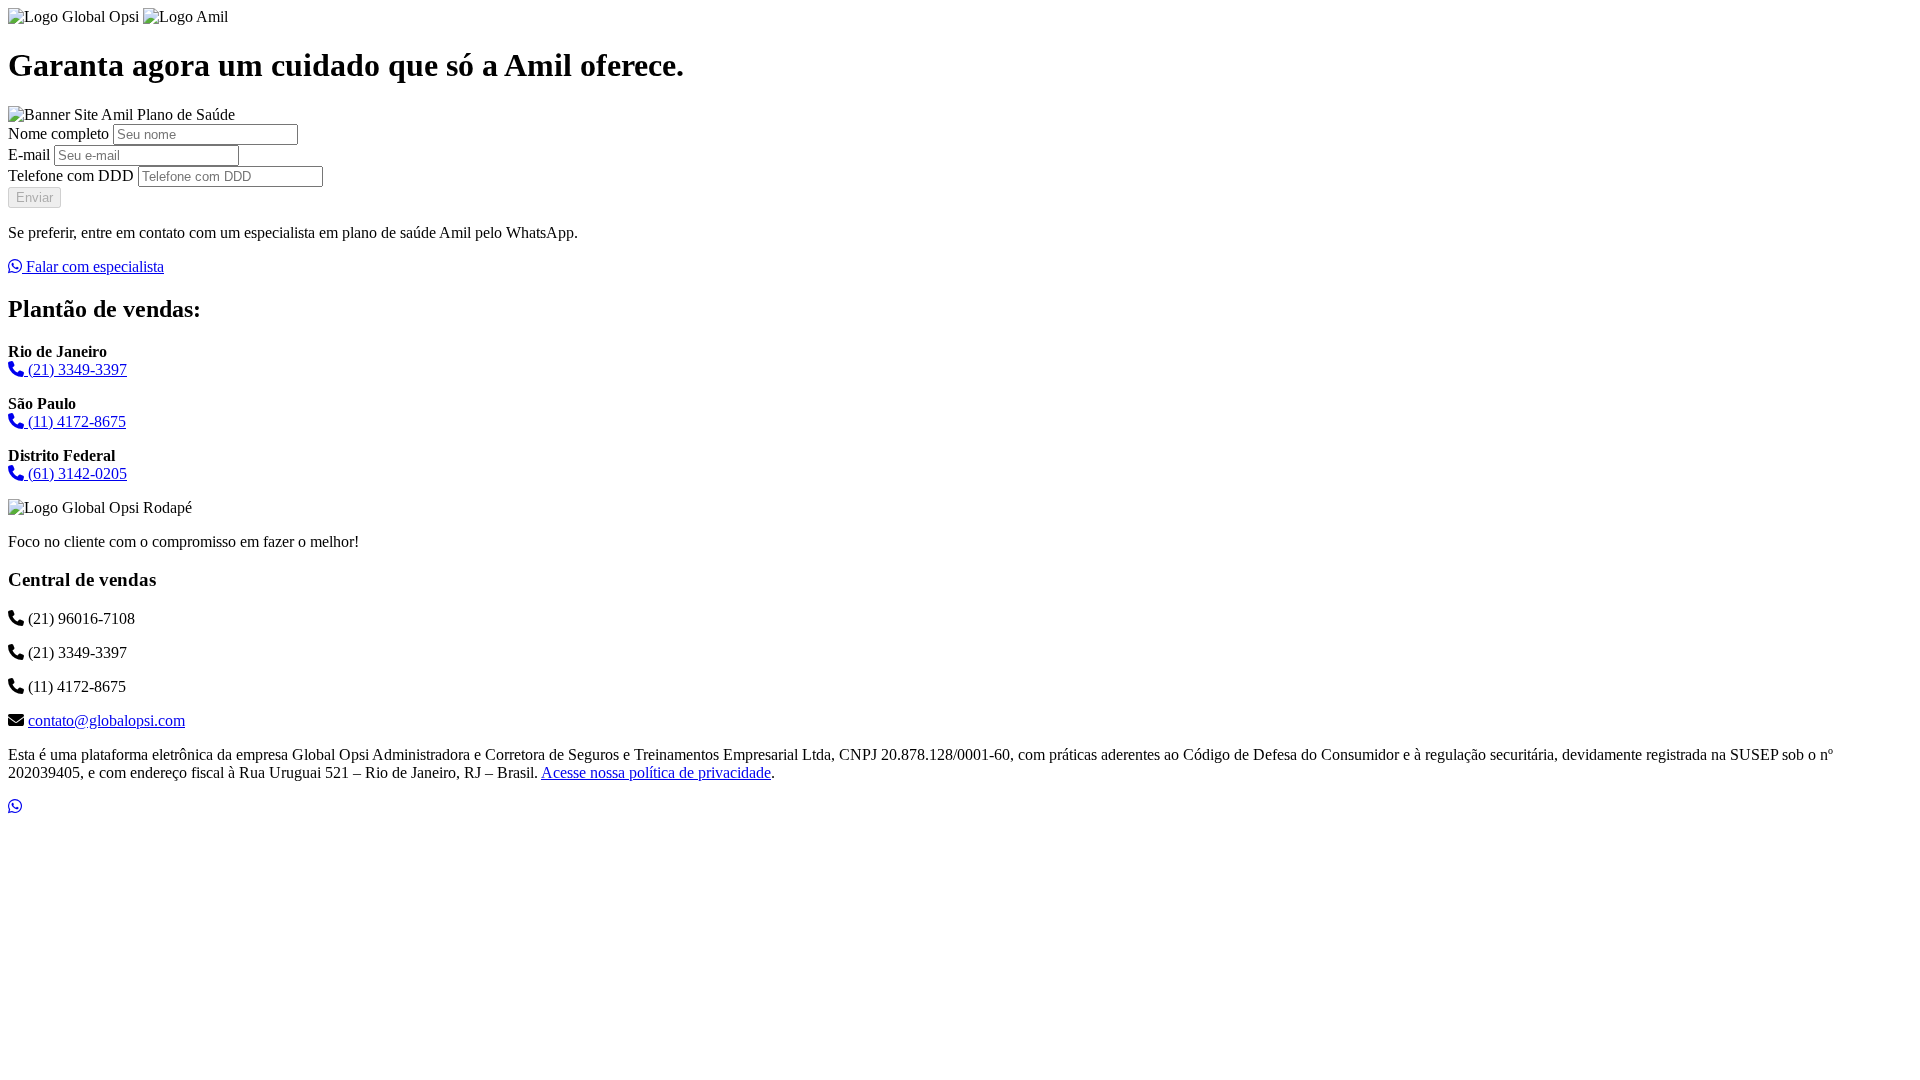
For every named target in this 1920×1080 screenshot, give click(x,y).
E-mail (29, 154)
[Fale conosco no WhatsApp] (15, 806)
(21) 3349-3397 (75, 369)
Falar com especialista (93, 266)
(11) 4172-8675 (75, 421)
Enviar (34, 197)
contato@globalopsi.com (106, 720)
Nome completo (58, 133)
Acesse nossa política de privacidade (656, 772)
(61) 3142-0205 (75, 473)
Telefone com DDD (71, 175)
